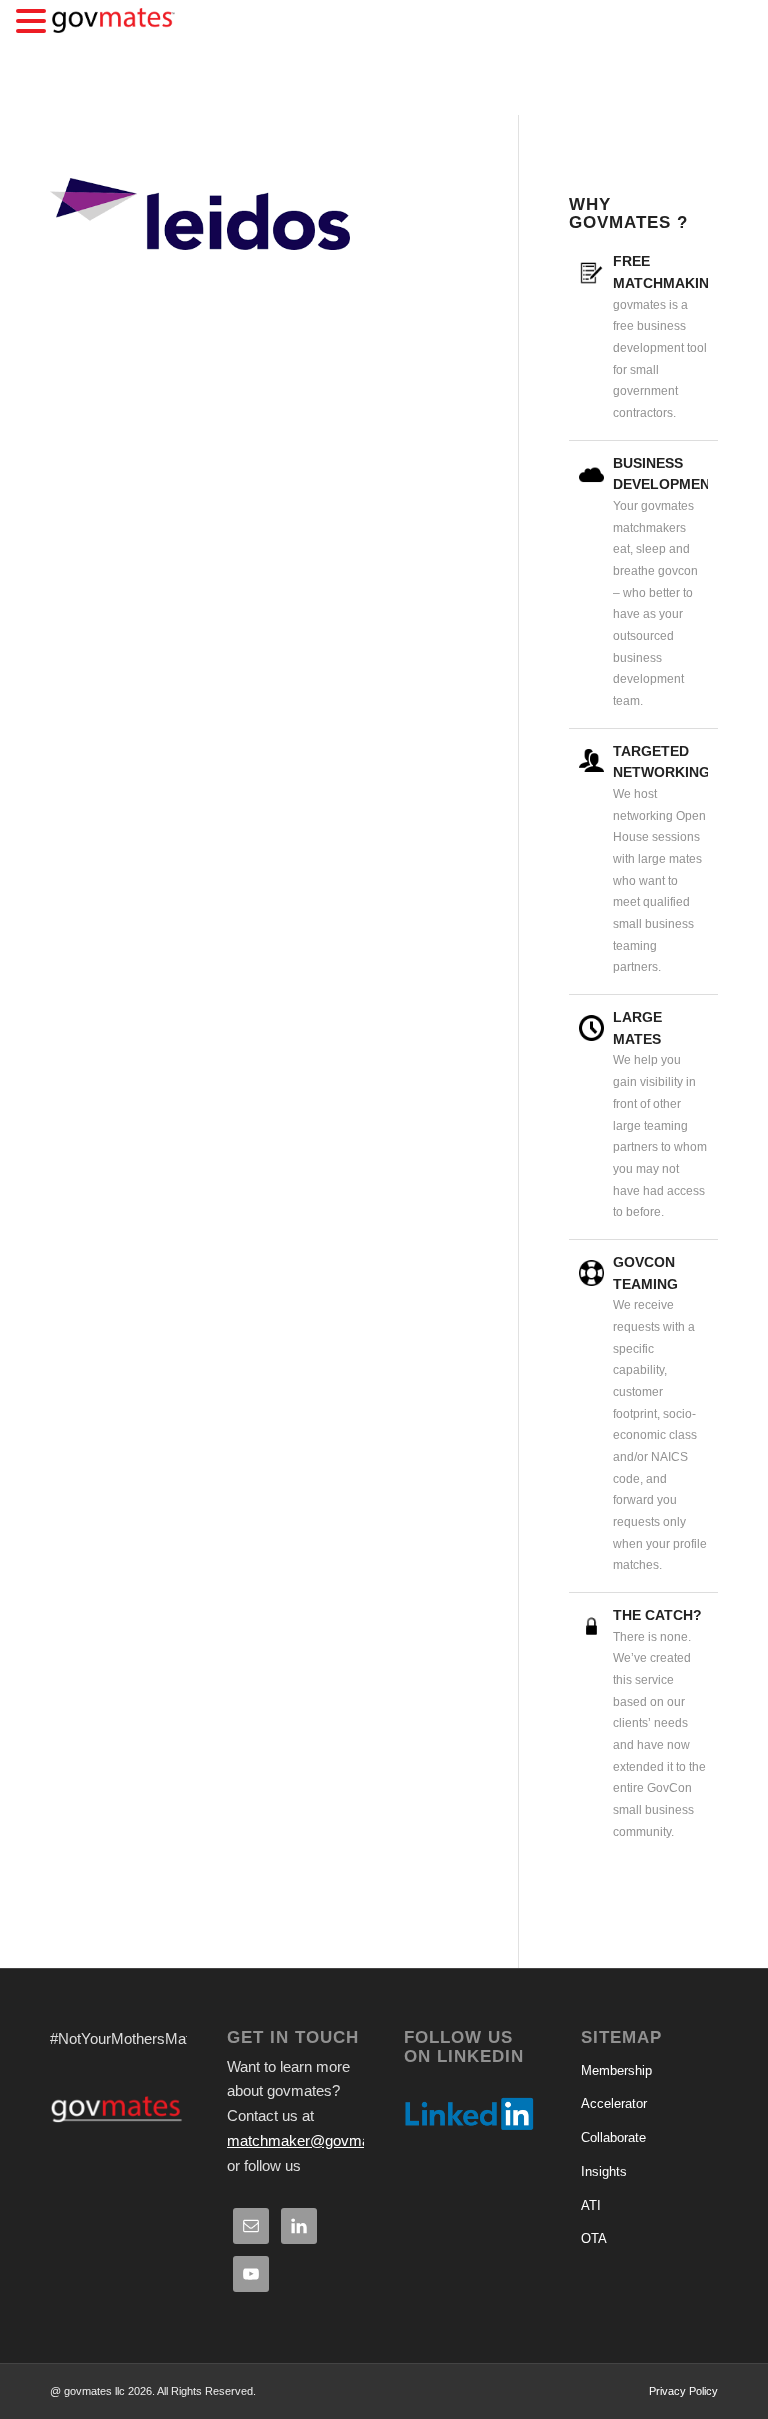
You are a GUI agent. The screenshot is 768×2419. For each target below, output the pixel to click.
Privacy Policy (683, 2391)
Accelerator (614, 2103)
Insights (604, 2171)
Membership (616, 2070)
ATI (591, 2205)
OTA (594, 2238)
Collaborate (613, 2137)
